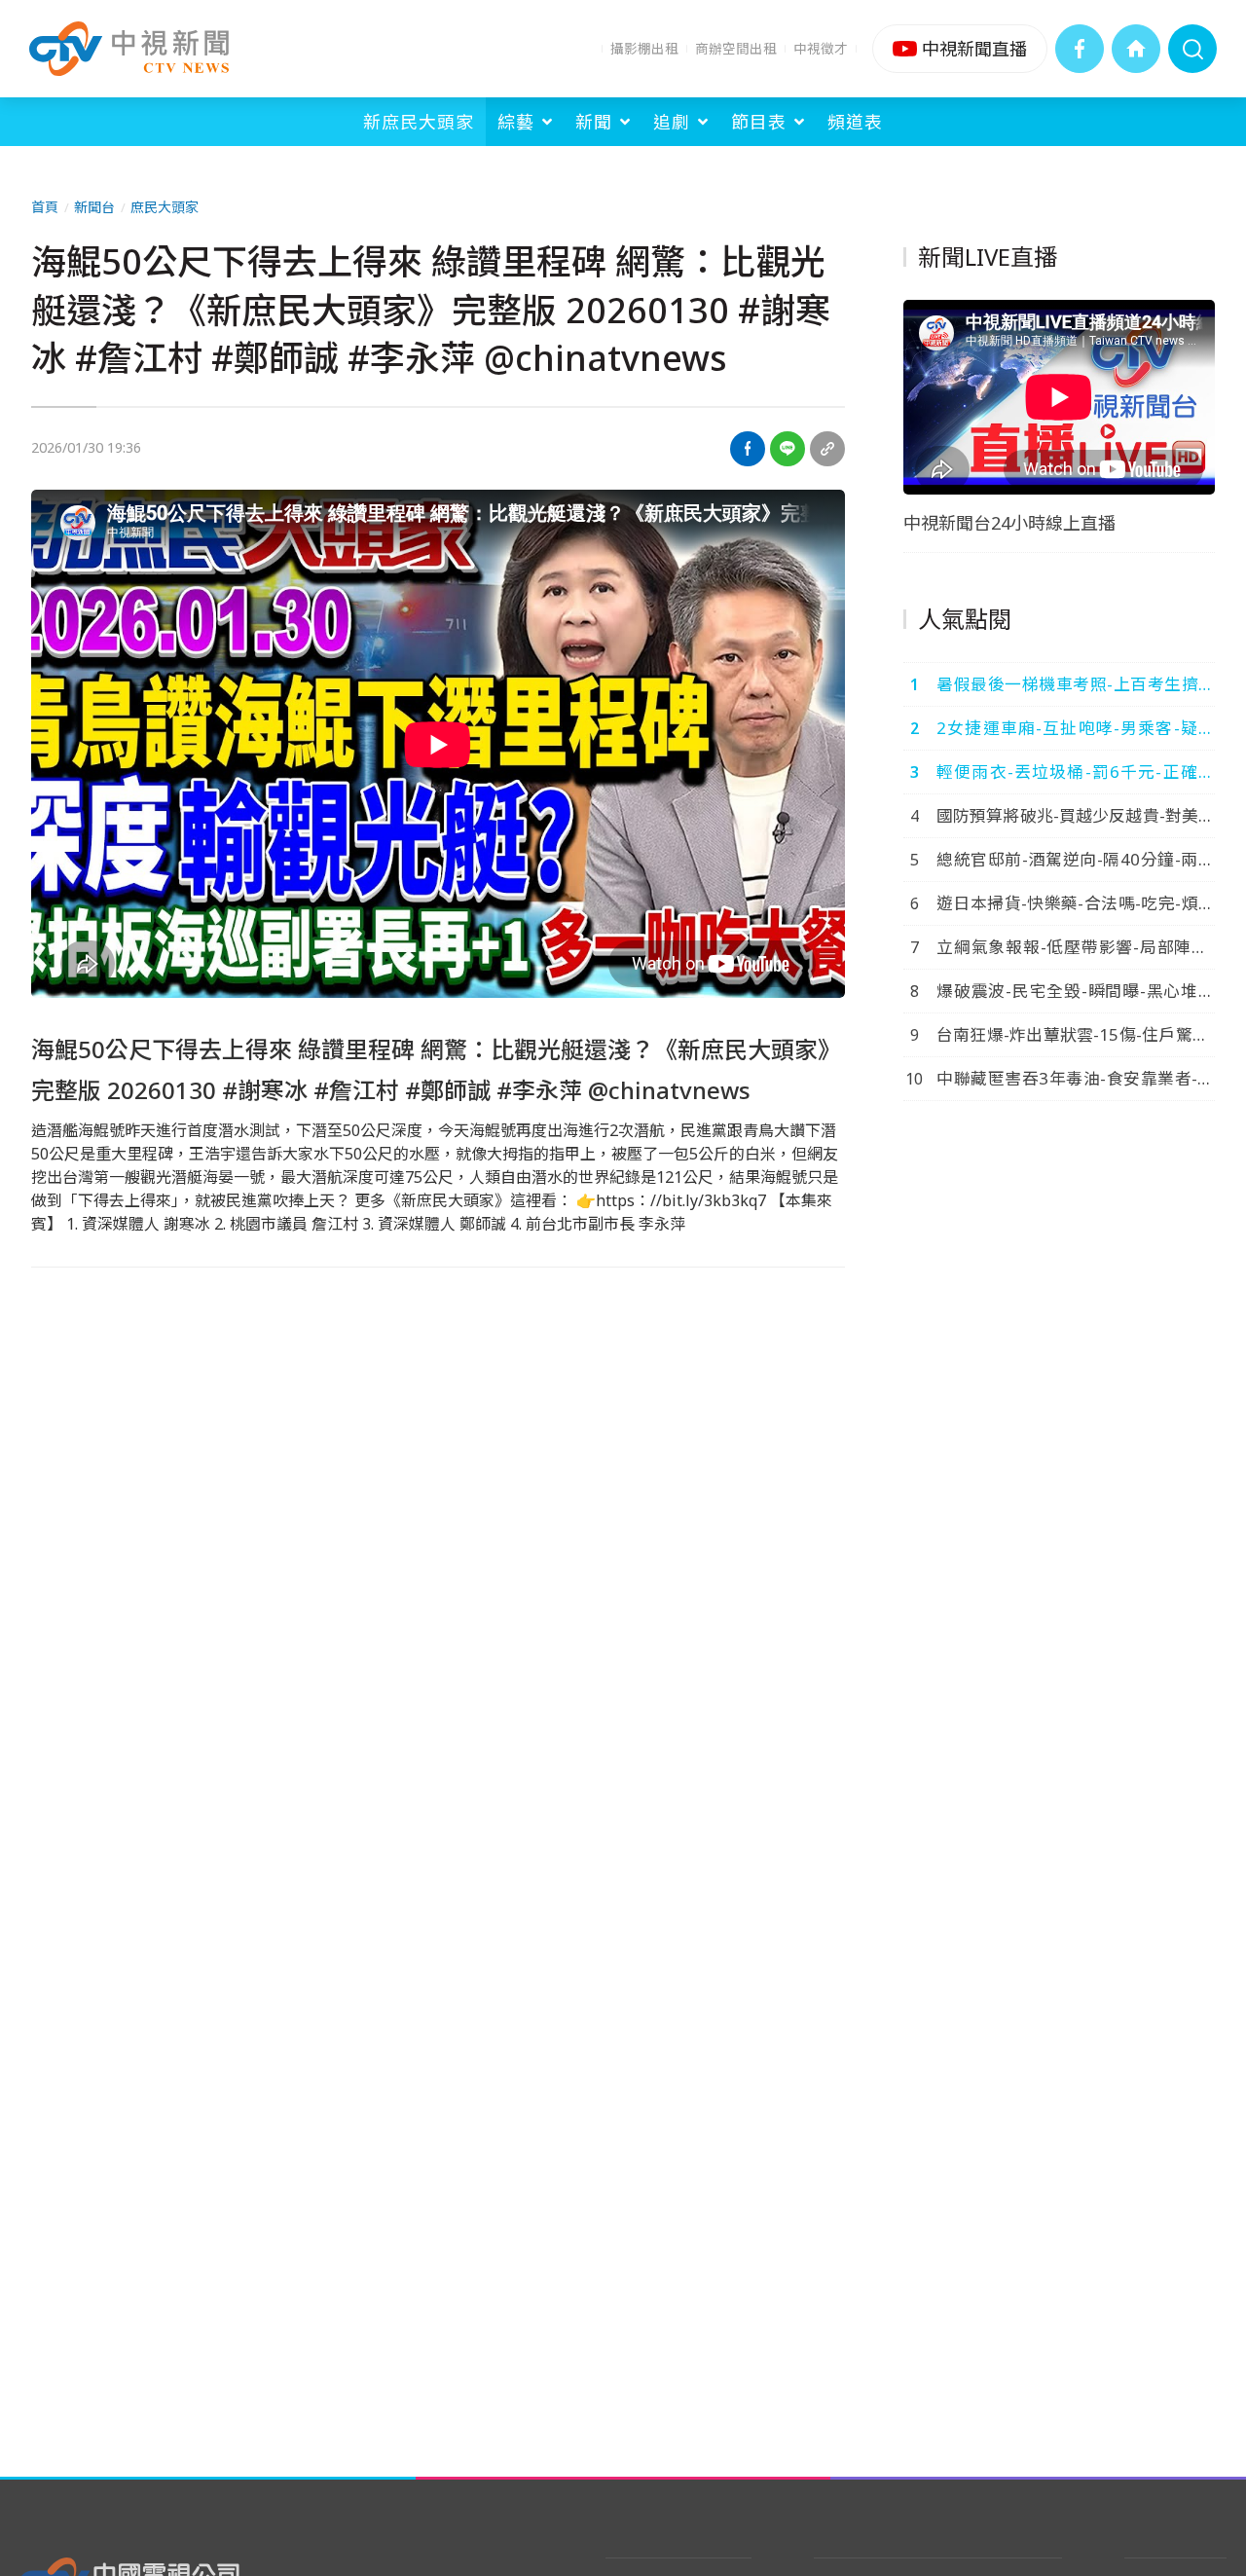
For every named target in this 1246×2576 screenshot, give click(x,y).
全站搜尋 (1192, 49)
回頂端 (1202, 2294)
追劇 (672, 122)
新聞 (594, 122)
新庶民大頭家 (419, 122)
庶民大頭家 (165, 207)
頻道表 (855, 122)
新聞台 (94, 207)
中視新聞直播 (960, 49)
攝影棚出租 (644, 48)
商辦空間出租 (736, 48)
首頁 (45, 207)
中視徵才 (821, 48)
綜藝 (516, 122)
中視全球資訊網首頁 (1136, 49)
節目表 (759, 122)
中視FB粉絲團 (1080, 49)
